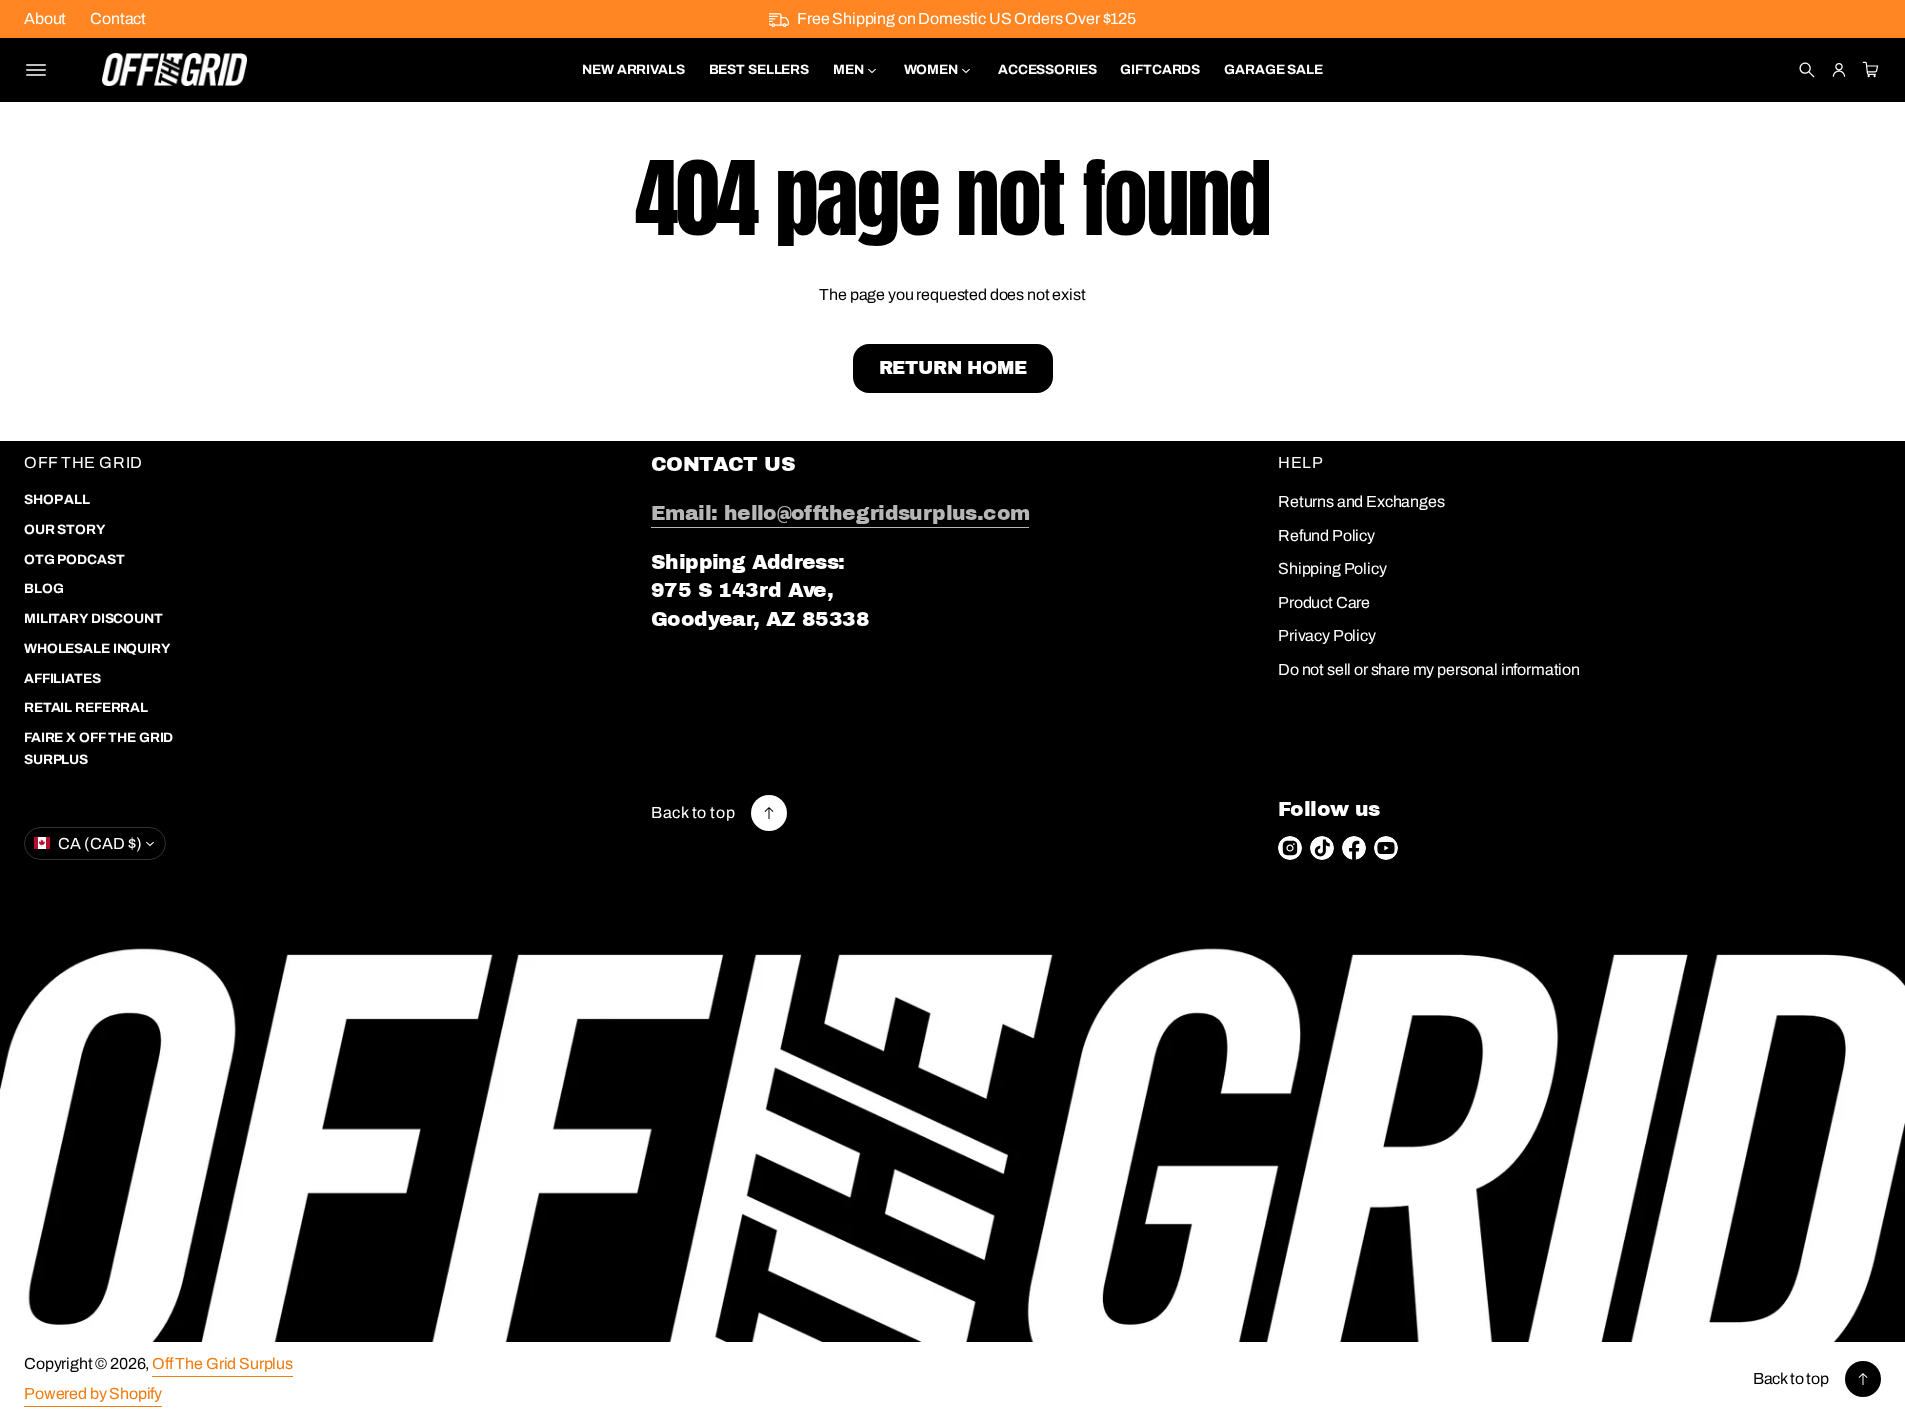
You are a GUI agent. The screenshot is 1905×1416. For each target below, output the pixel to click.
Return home (953, 368)
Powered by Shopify (93, 1393)
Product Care (1324, 602)
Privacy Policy (1327, 635)
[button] (1807, 70)
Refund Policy (1326, 535)
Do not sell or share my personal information (1429, 669)
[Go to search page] (1807, 70)
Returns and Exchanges (1361, 501)
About (45, 18)
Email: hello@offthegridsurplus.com (840, 513)
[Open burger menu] (36, 70)
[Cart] (1868, 70)
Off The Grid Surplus (222, 1363)
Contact (118, 18)
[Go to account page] (1839, 70)
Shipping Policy (1332, 568)
